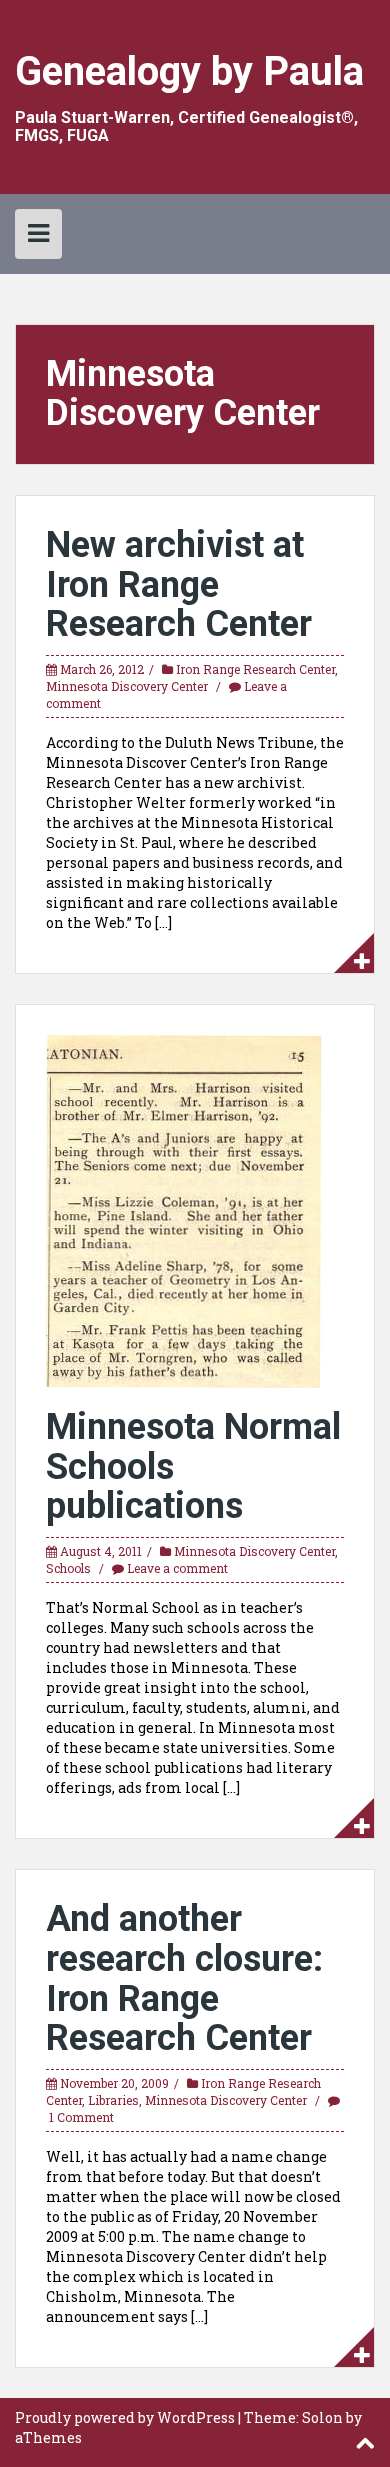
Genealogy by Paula (189, 71)
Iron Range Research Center (255, 669)
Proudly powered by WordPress (125, 2417)
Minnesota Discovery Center (127, 686)
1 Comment (81, 2117)
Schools (68, 1568)
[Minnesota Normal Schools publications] (184, 1209)
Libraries (113, 2100)
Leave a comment (177, 1568)
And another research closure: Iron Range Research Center (184, 1978)
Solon (322, 2417)
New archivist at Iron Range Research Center (179, 584)
